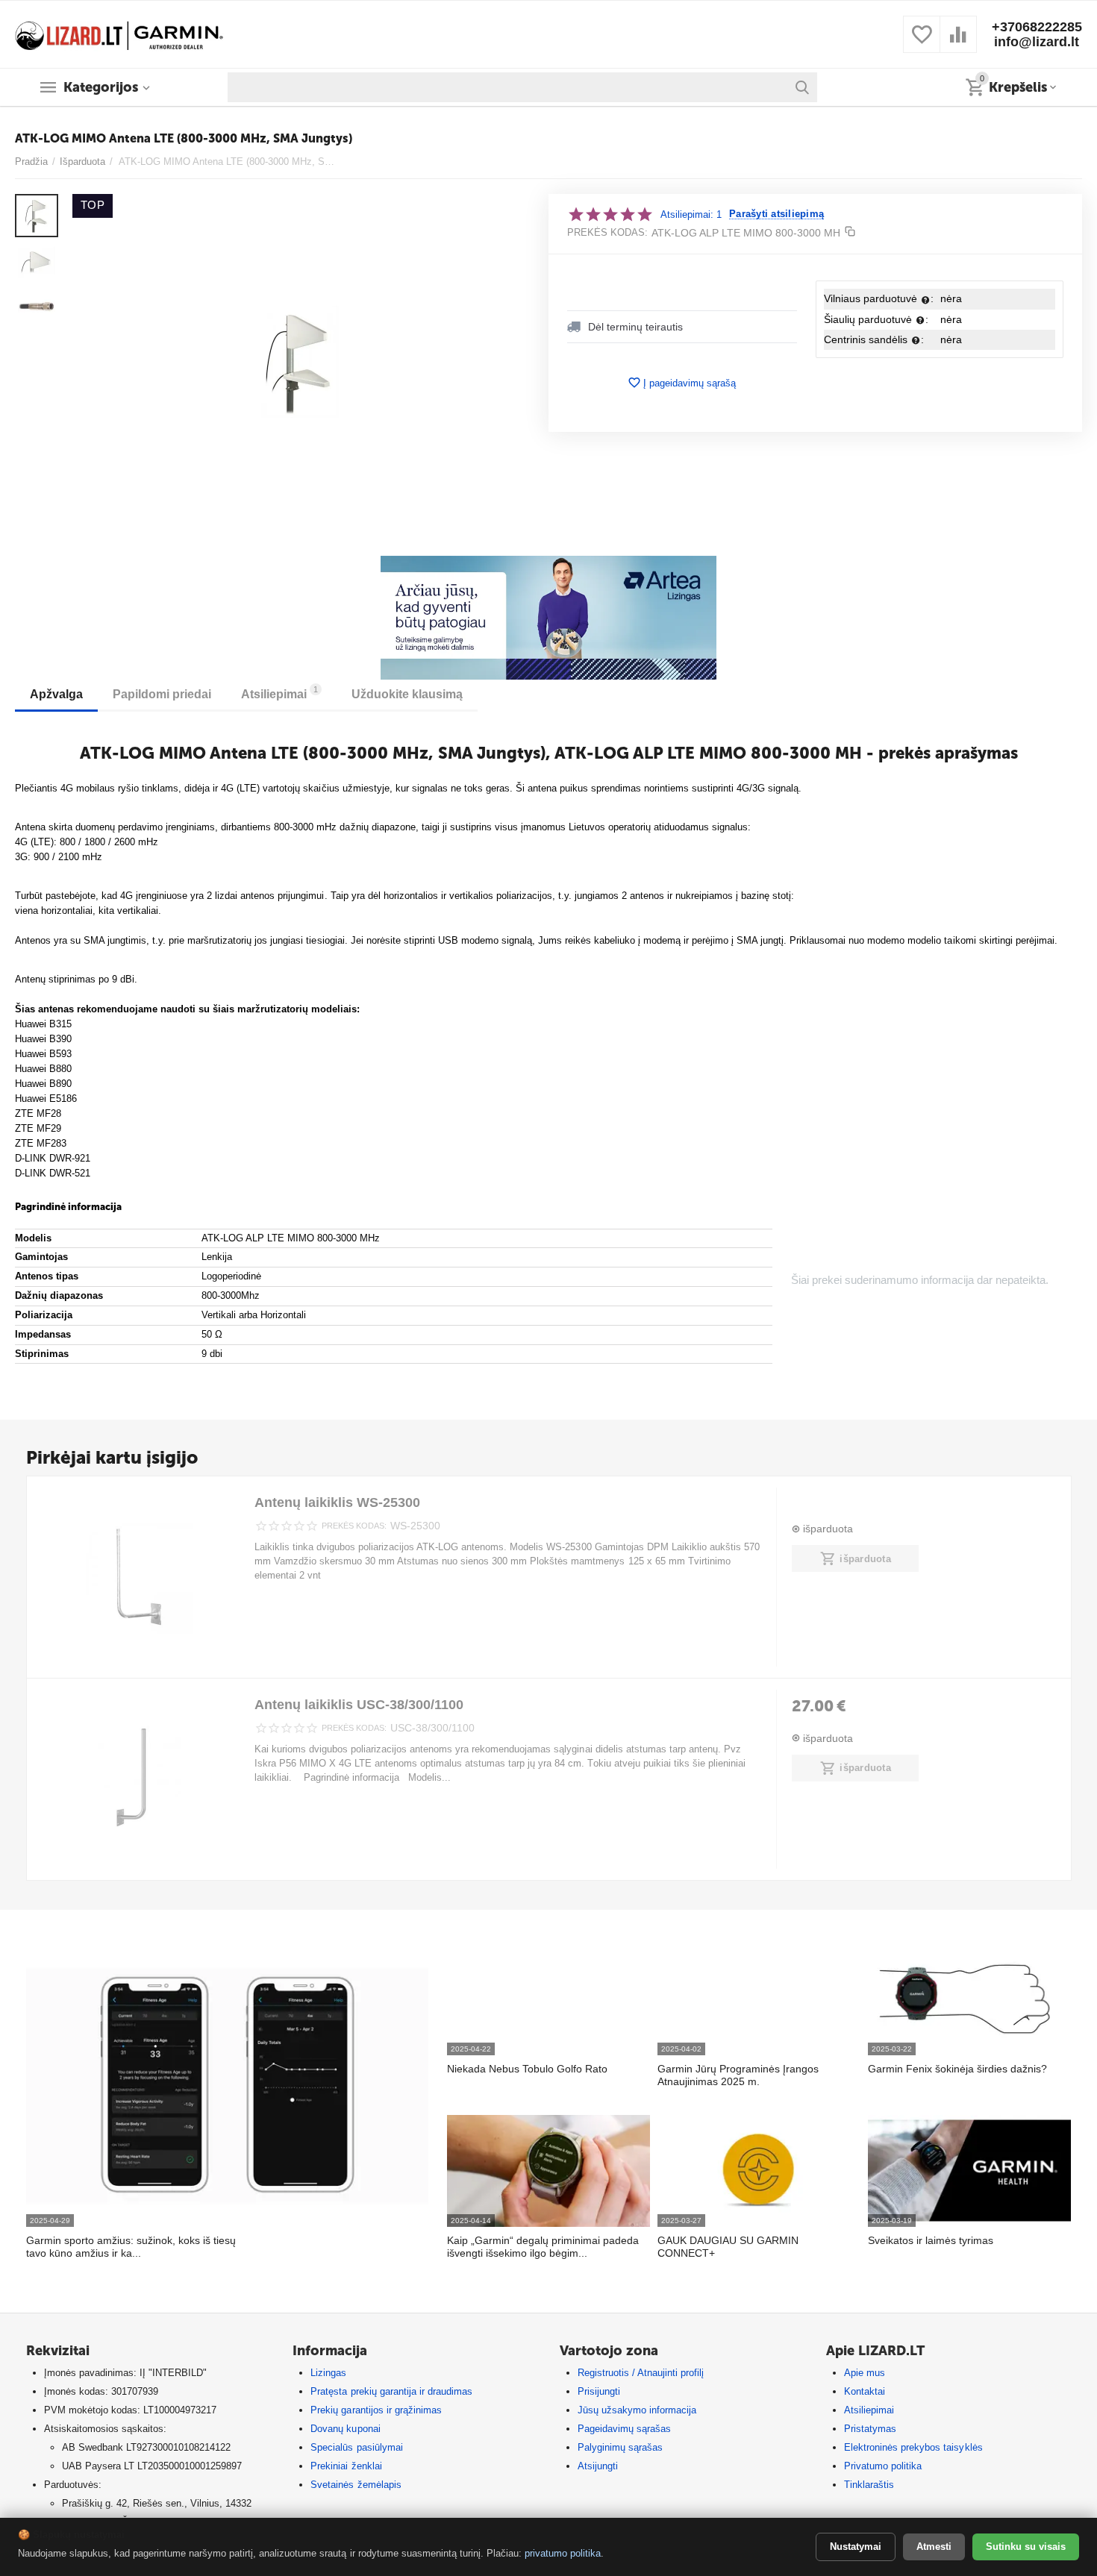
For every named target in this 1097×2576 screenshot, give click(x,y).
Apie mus (865, 2373)
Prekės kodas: (607, 232)
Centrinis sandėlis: (874, 339)
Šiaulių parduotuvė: (876, 319)
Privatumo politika (883, 2466)
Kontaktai (865, 2391)
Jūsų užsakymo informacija (637, 2410)
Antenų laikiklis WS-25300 (337, 1502)
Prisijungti (599, 2391)
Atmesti (934, 2547)
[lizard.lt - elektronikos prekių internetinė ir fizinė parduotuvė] (119, 33)
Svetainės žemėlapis (356, 2485)
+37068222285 (1037, 27)
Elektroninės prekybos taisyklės (913, 2447)
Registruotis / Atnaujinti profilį (641, 2373)
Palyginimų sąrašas (620, 2447)
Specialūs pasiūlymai (356, 2447)
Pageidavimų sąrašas (624, 2429)
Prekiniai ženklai (346, 2466)
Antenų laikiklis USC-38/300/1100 (359, 1705)
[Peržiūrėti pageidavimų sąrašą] (922, 43)
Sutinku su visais (1026, 2547)
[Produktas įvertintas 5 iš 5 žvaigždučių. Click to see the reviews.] (610, 214)
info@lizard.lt (1037, 42)
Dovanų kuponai (345, 2429)
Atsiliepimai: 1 (691, 214)
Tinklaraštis (869, 2485)
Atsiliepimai (869, 2410)
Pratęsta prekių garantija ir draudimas (391, 2391)
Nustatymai (856, 2547)
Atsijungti (598, 2466)
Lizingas (328, 2373)
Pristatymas (870, 2429)
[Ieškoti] (802, 87)
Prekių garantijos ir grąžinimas (376, 2410)
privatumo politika (563, 2553)
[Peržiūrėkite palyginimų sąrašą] (958, 43)
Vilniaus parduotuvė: (879, 298)
